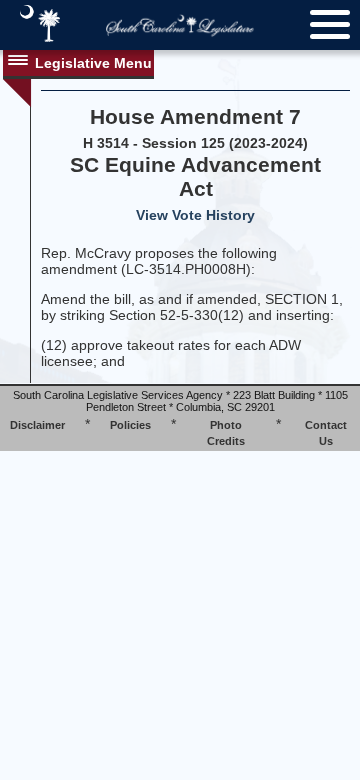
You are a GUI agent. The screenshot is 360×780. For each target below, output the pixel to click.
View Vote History (195, 215)
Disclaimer (37, 425)
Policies (130, 425)
